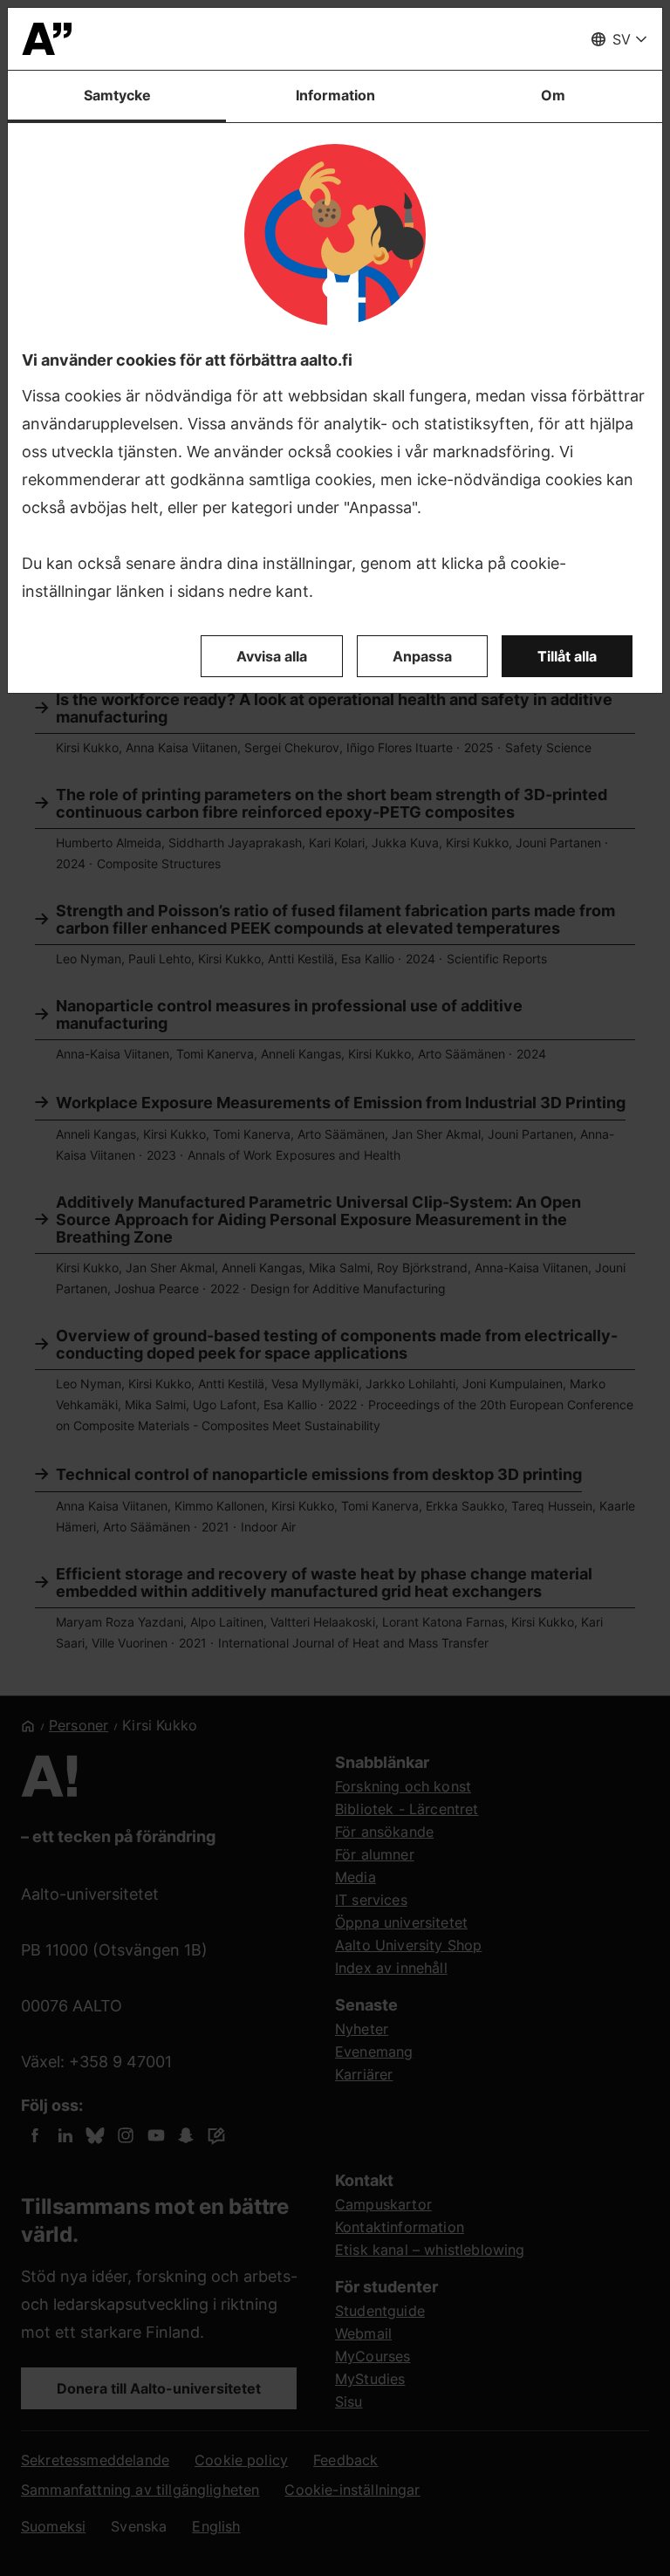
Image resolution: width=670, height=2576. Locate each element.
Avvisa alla (272, 656)
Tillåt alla (567, 656)
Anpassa (422, 656)
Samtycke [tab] (117, 95)
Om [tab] (553, 95)
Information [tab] (335, 95)
